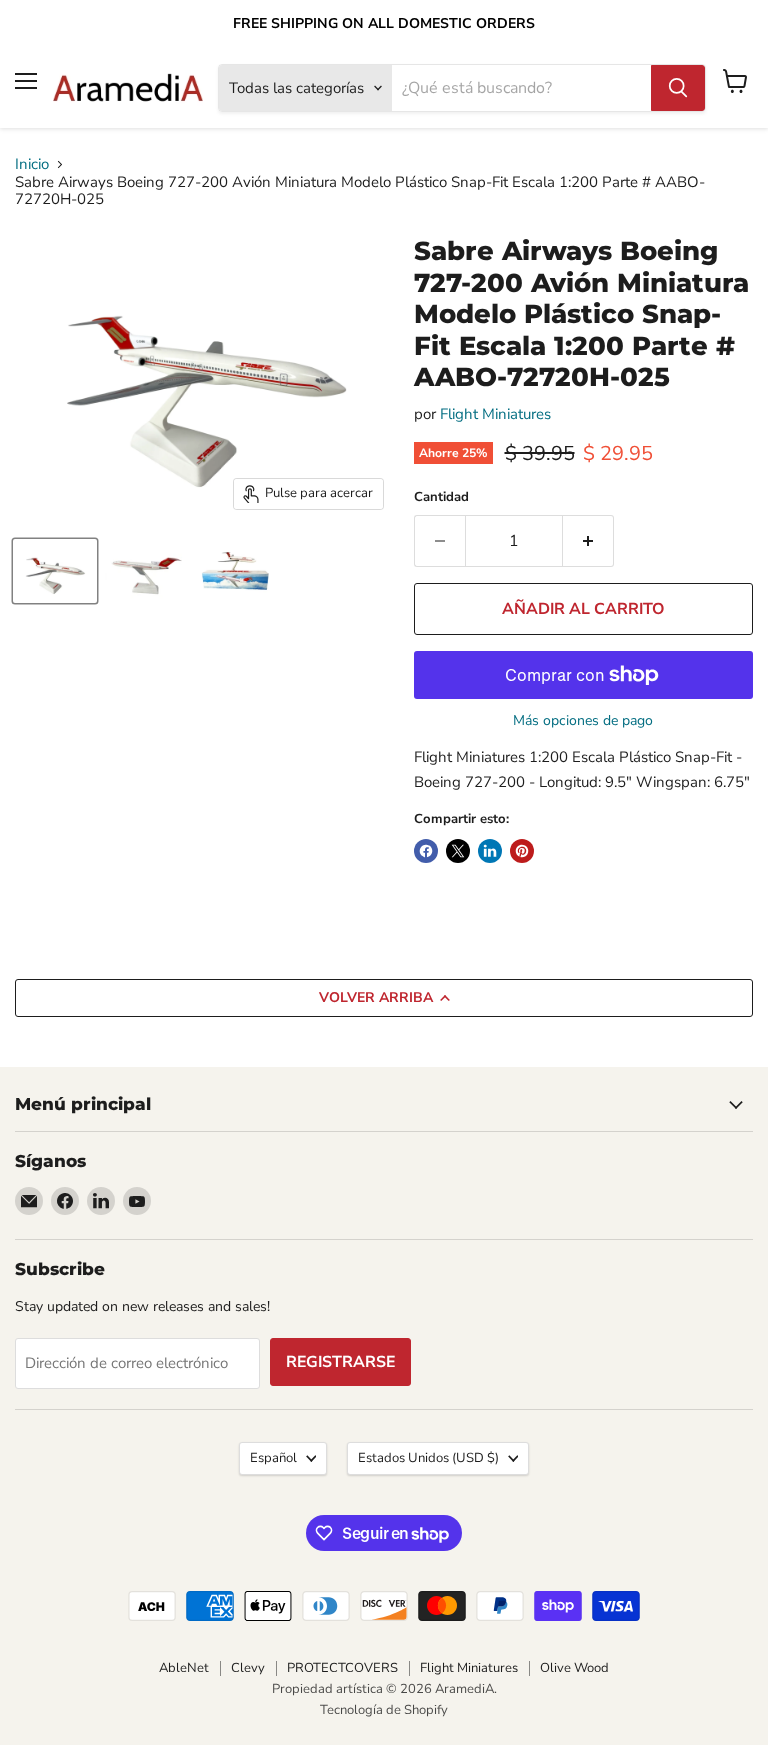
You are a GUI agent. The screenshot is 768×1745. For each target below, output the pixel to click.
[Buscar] (678, 88)
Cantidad (441, 497)
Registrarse (340, 1362)
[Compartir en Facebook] (426, 851)
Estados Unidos (428, 1458)
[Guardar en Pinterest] (522, 851)
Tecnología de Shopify (384, 1710)
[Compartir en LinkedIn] (490, 851)
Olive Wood (574, 1668)
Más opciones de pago (583, 721)
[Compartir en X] (458, 851)
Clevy (248, 1668)
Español (273, 1458)
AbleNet (184, 1668)
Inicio (32, 164)
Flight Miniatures (495, 414)
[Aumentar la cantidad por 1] (588, 541)
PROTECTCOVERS (342, 1668)
